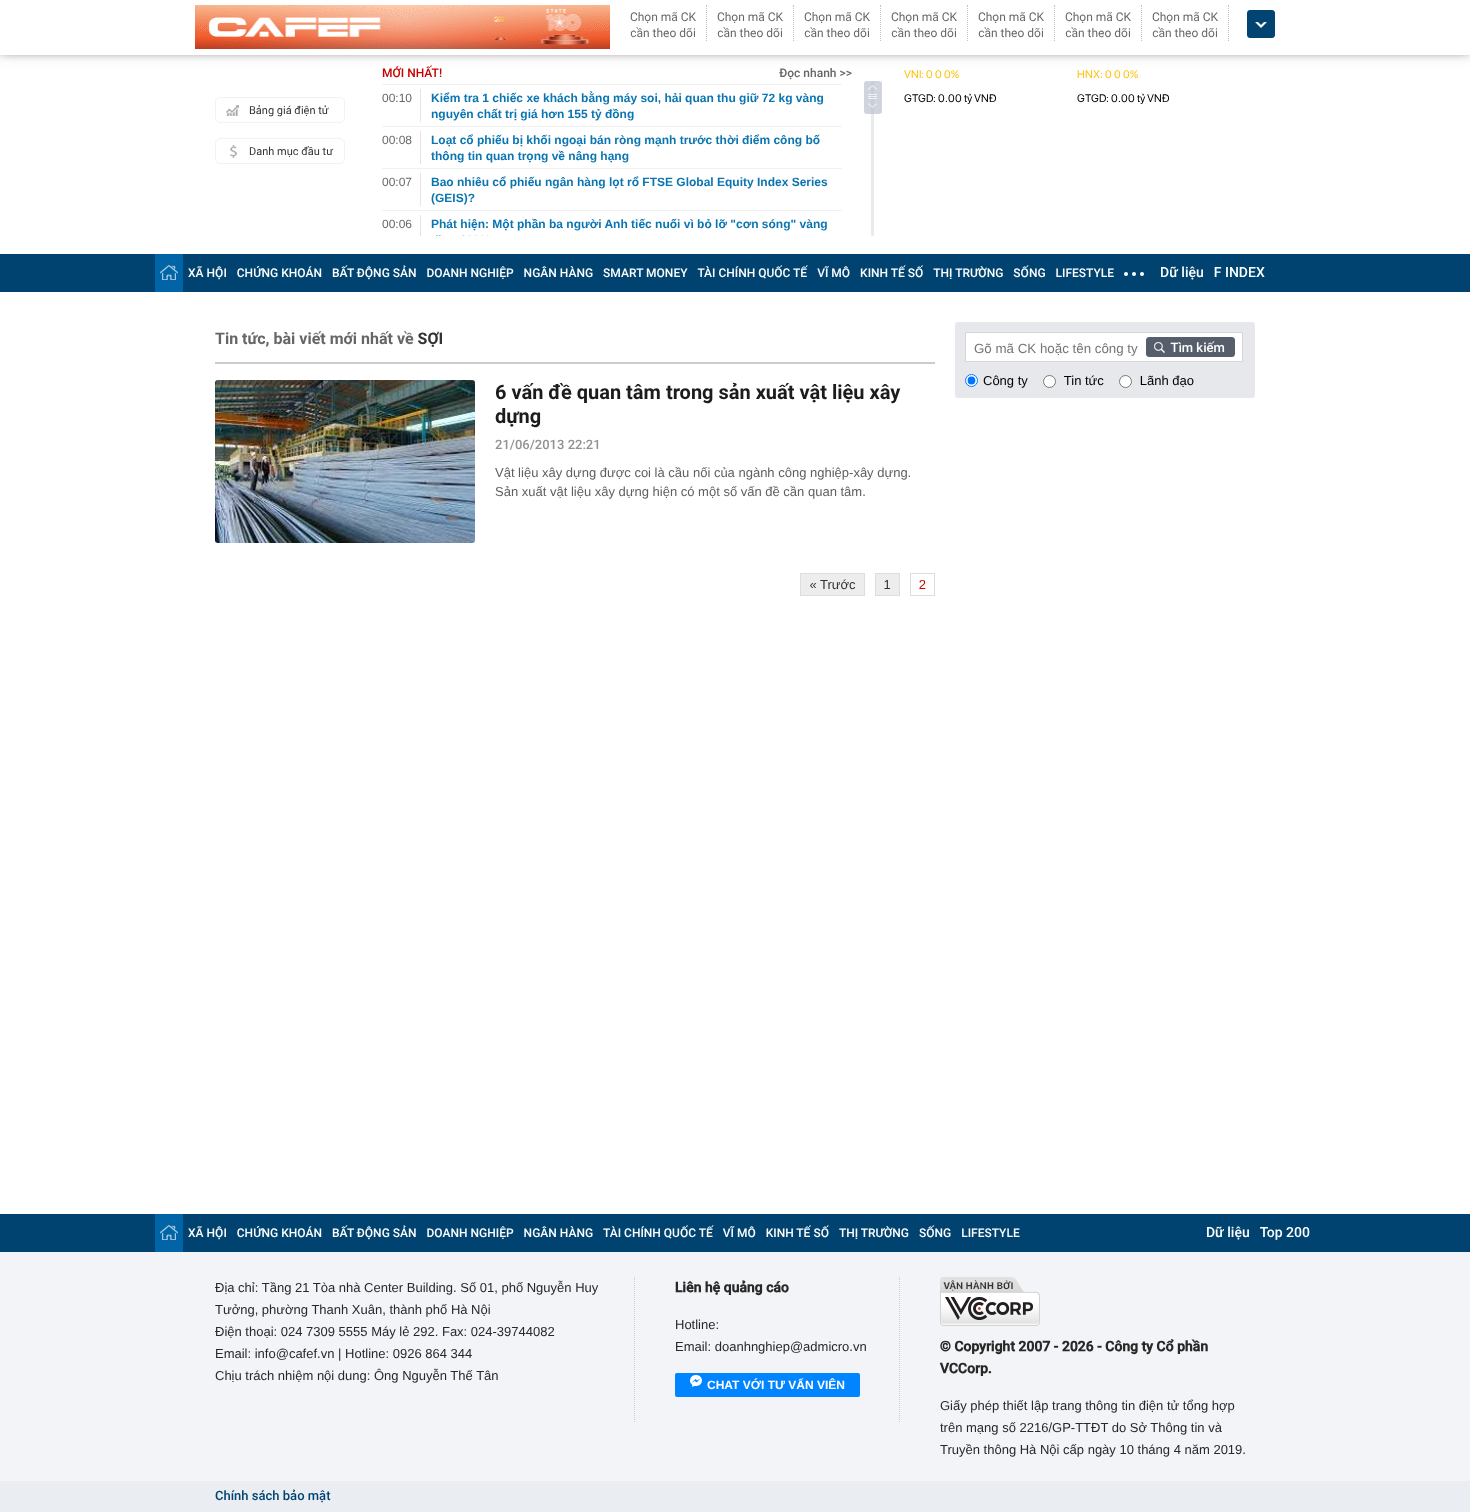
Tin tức (1084, 380)
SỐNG (1029, 273)
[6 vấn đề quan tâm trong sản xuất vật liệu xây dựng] (345, 461)
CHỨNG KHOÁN (279, 273)
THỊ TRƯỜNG (968, 273)
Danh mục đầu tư (291, 151)
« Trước (832, 584)
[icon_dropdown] (1261, 24)
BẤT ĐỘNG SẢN (374, 273)
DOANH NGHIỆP (470, 273)
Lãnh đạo (1167, 380)
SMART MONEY (645, 273)
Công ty (1005, 380)
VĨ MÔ (833, 273)
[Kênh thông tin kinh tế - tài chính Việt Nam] (402, 27)
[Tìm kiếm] (1191, 347)
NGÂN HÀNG (559, 273)
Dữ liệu (1182, 273)
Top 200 (1285, 1233)
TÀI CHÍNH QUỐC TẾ (752, 273)
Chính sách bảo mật (272, 1496)
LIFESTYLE (1085, 273)
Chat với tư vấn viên (776, 1385)
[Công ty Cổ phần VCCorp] (1097, 1301)
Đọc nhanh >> (815, 73)
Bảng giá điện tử (289, 110)
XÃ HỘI (207, 273)
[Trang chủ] (169, 272)
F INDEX (1239, 273)
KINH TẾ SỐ (891, 273)
